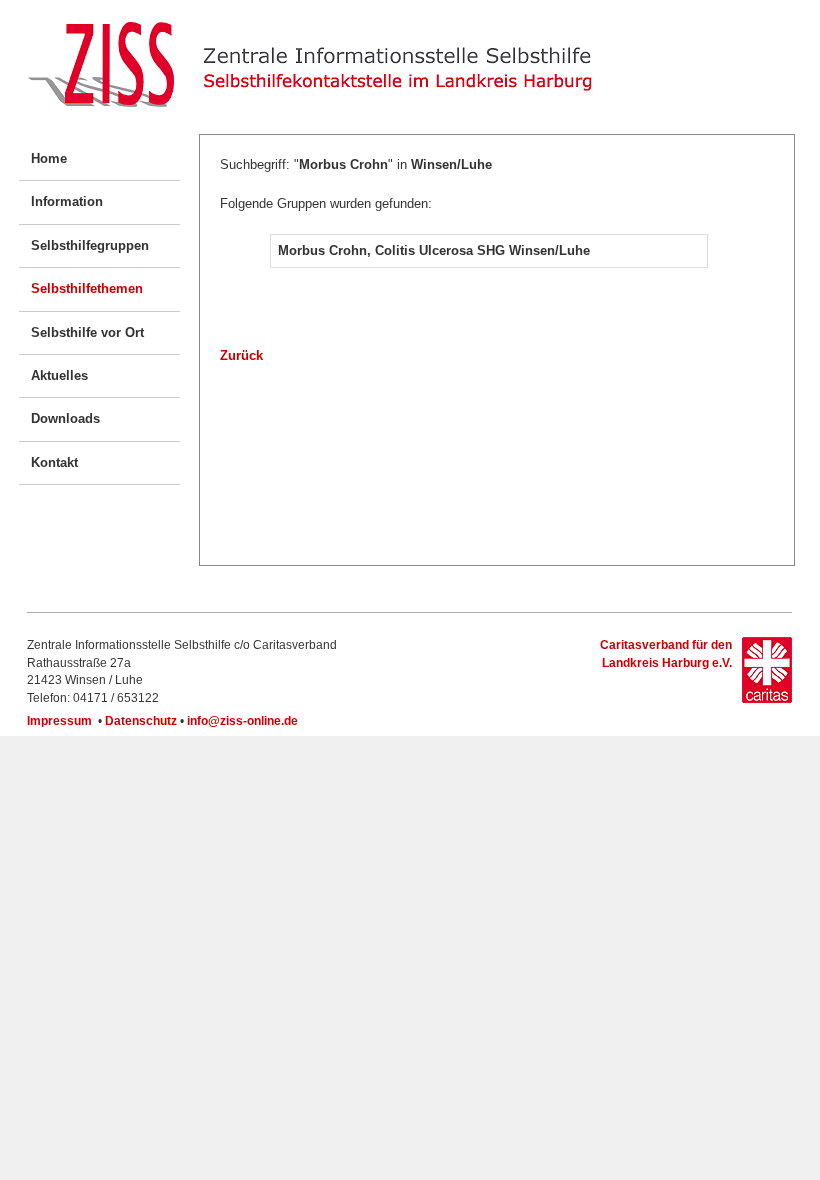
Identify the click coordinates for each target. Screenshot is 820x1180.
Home (49, 158)
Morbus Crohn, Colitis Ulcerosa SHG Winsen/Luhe (434, 250)
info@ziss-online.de (242, 721)
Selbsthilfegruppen (90, 245)
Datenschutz (141, 721)
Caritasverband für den (666, 645)
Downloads (65, 418)
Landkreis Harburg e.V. (665, 663)
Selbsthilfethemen (87, 288)
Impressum (59, 721)
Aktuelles (59, 375)
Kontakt (54, 462)
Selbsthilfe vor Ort (87, 332)
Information (67, 201)
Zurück (241, 355)
